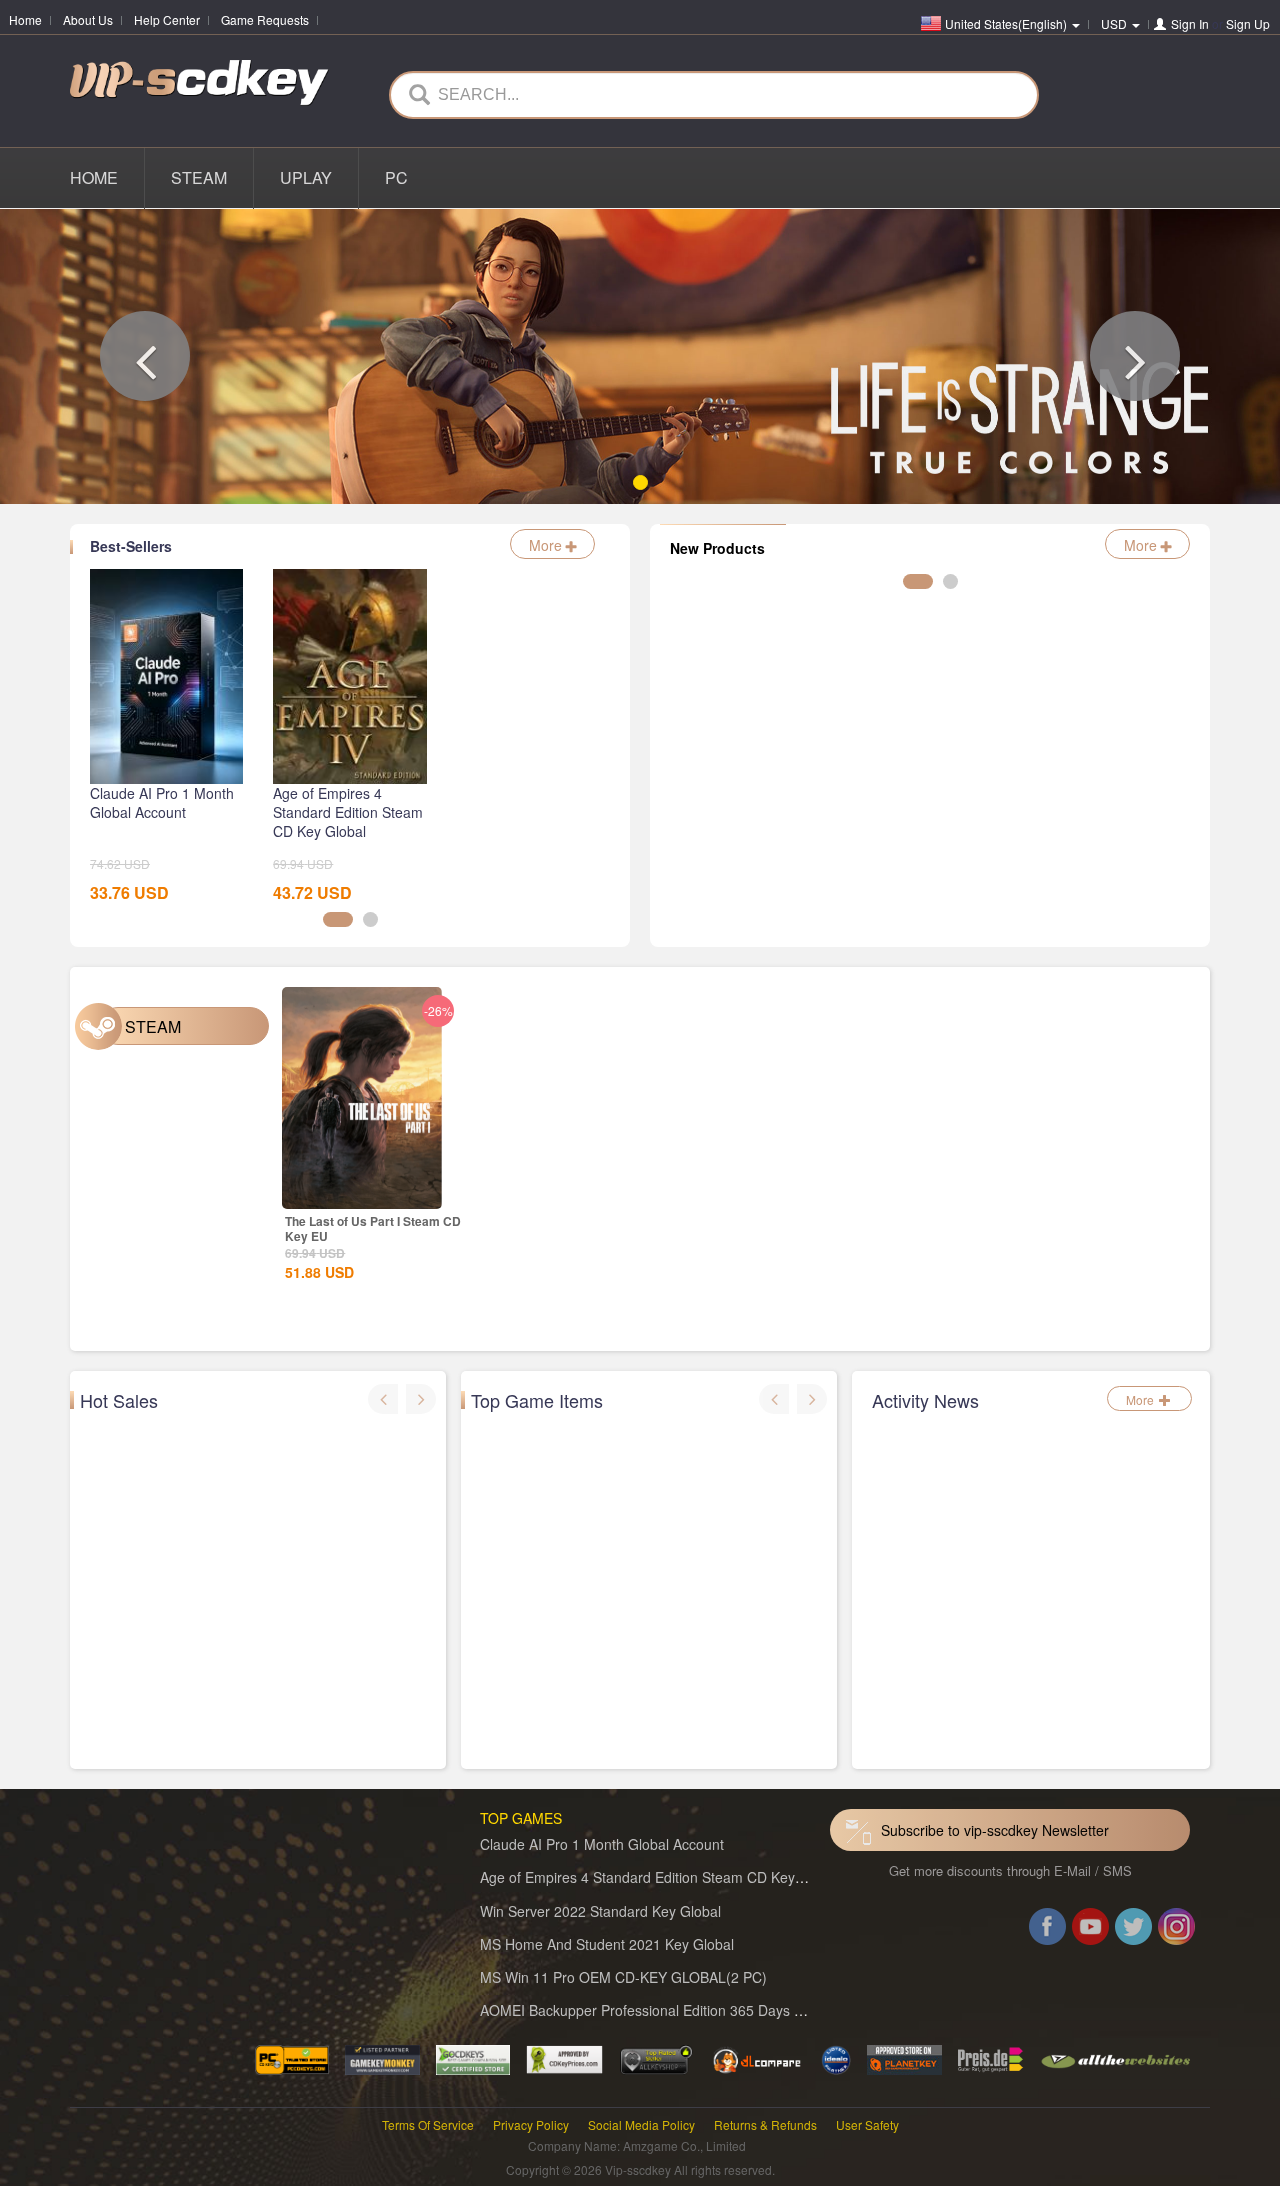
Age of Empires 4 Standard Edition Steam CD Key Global (660, 1877)
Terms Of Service (428, 2124)
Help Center (167, 19)
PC (396, 177)
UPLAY (306, 177)
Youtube (1090, 1930)
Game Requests (265, 19)
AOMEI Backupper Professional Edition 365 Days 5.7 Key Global (683, 2010)
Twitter (1133, 1930)
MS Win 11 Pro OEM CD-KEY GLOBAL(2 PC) (623, 1977)
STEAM (199, 177)
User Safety (867, 2124)
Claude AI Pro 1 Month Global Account (602, 1844)
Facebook (1047, 1930)
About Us (88, 19)
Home (25, 19)
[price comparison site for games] (656, 2057)
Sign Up (1248, 23)
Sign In (1190, 23)
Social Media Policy (641, 2124)
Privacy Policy (531, 2124)
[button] (145, 356)
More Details (362, 1217)
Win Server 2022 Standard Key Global (600, 1911)
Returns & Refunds (765, 2124)
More (547, 545)
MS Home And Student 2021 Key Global (607, 1944)
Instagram (1176, 1930)
